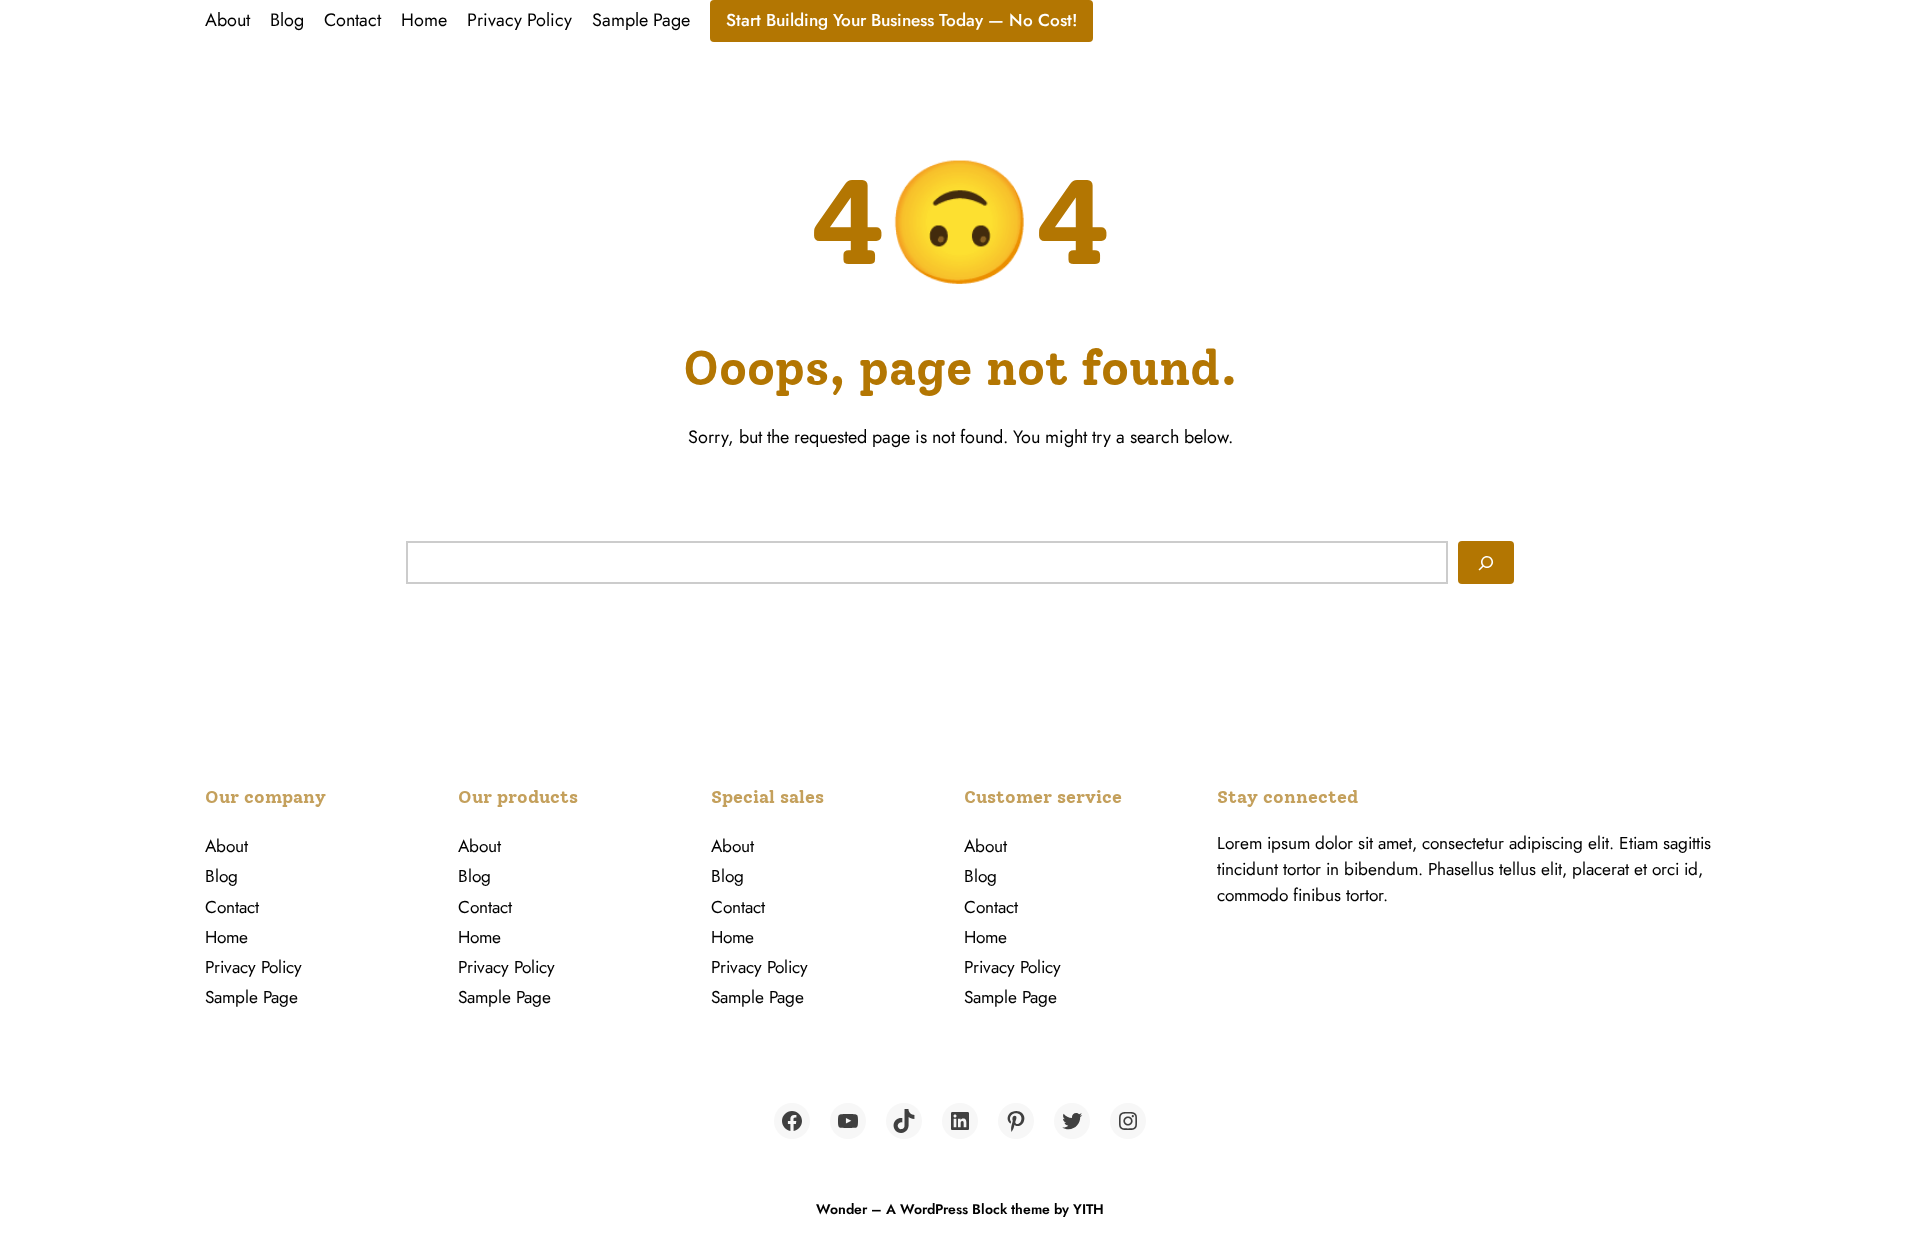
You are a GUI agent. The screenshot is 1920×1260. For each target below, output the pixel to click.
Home (424, 20)
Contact (352, 20)
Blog (287, 20)
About (227, 20)
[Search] (1486, 562)
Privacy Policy (519, 20)
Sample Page (641, 20)
